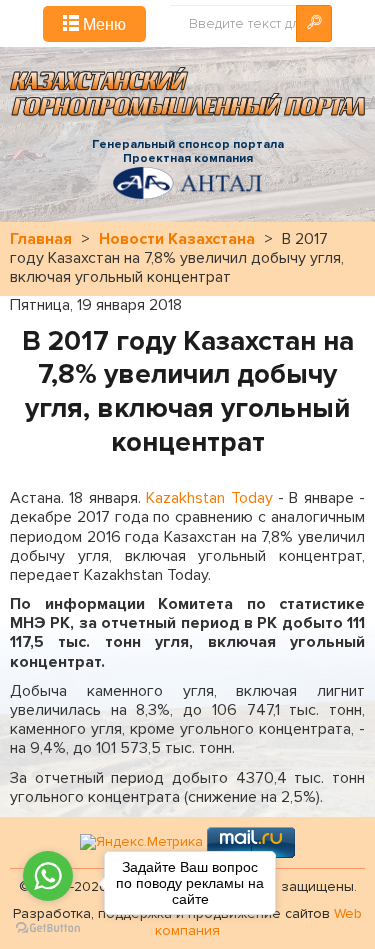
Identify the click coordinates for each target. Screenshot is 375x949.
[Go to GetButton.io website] (48, 928)
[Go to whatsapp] (48, 876)
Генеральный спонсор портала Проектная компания (188, 152)
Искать (314, 23)
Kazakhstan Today (209, 498)
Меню (102, 23)
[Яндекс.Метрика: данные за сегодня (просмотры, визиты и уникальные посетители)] (141, 842)
